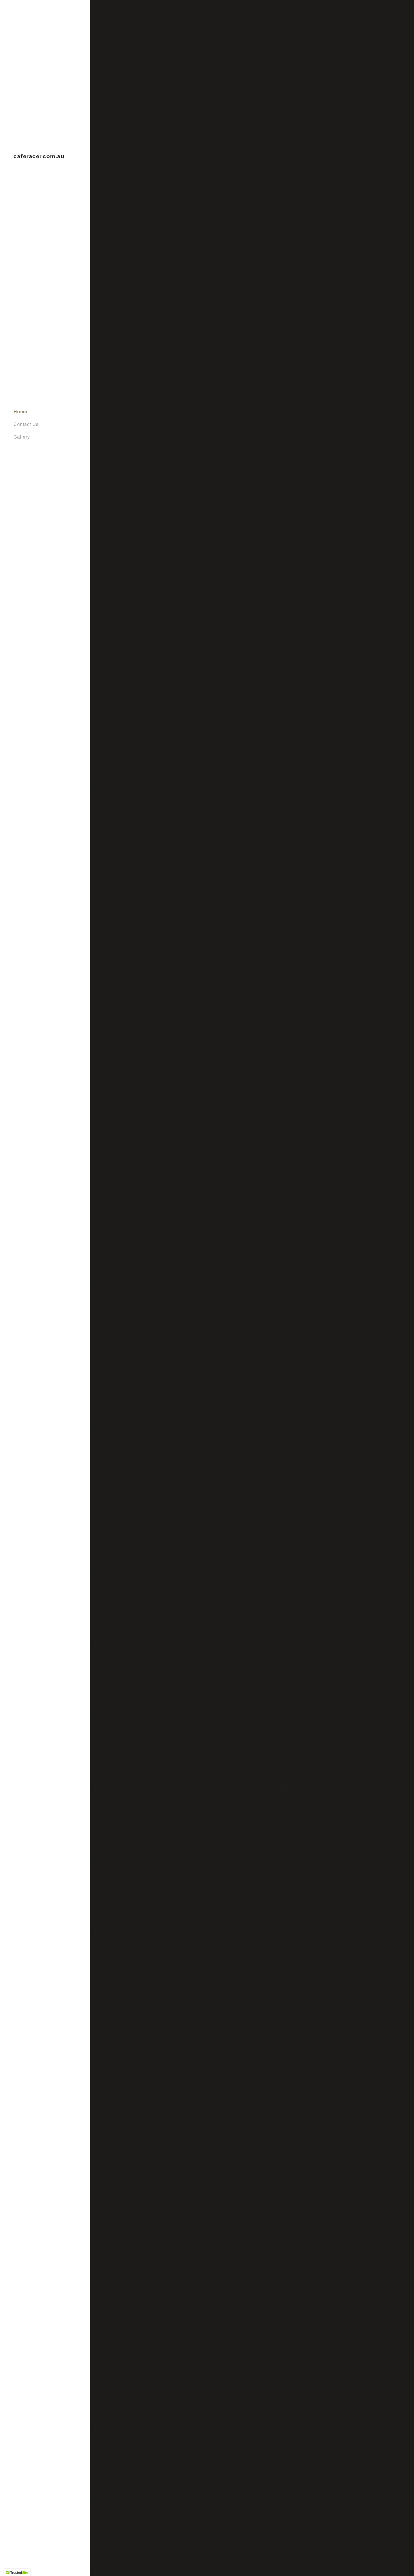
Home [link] (20, 412)
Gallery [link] (22, 437)
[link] (39, 157)
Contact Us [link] (26, 424)
